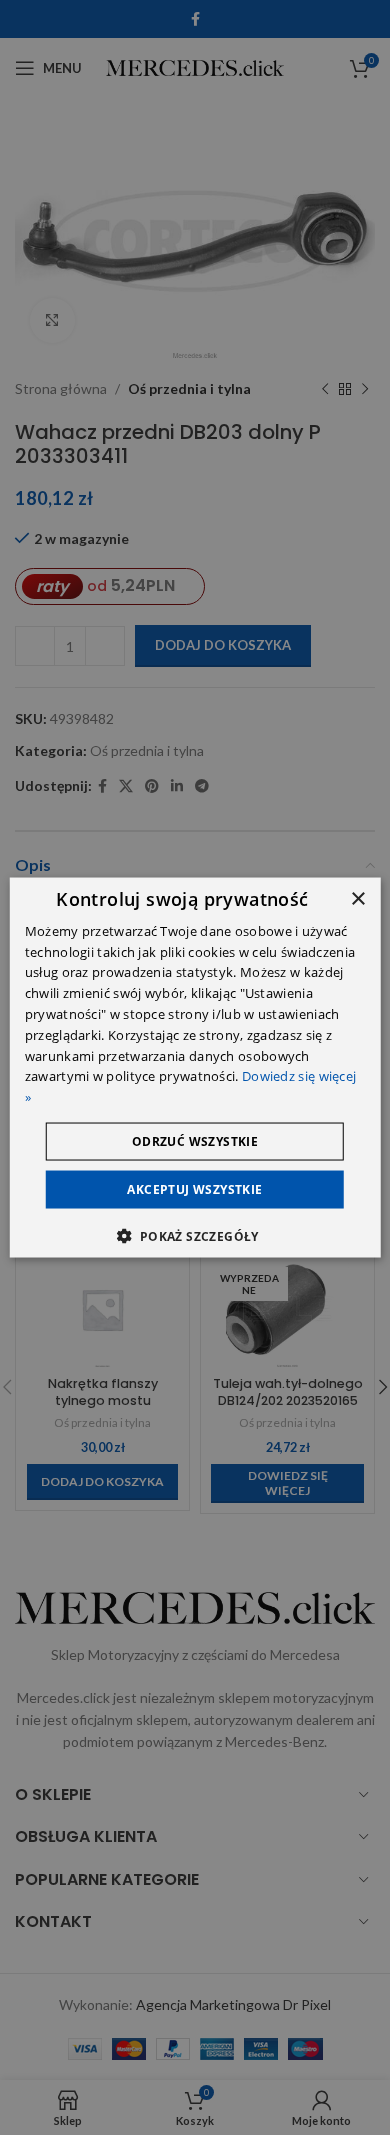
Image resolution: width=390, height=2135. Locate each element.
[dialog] (195, 1067)
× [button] (357, 898)
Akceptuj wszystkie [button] (194, 1189)
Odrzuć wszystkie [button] (195, 1141)
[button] (194, 1236)
